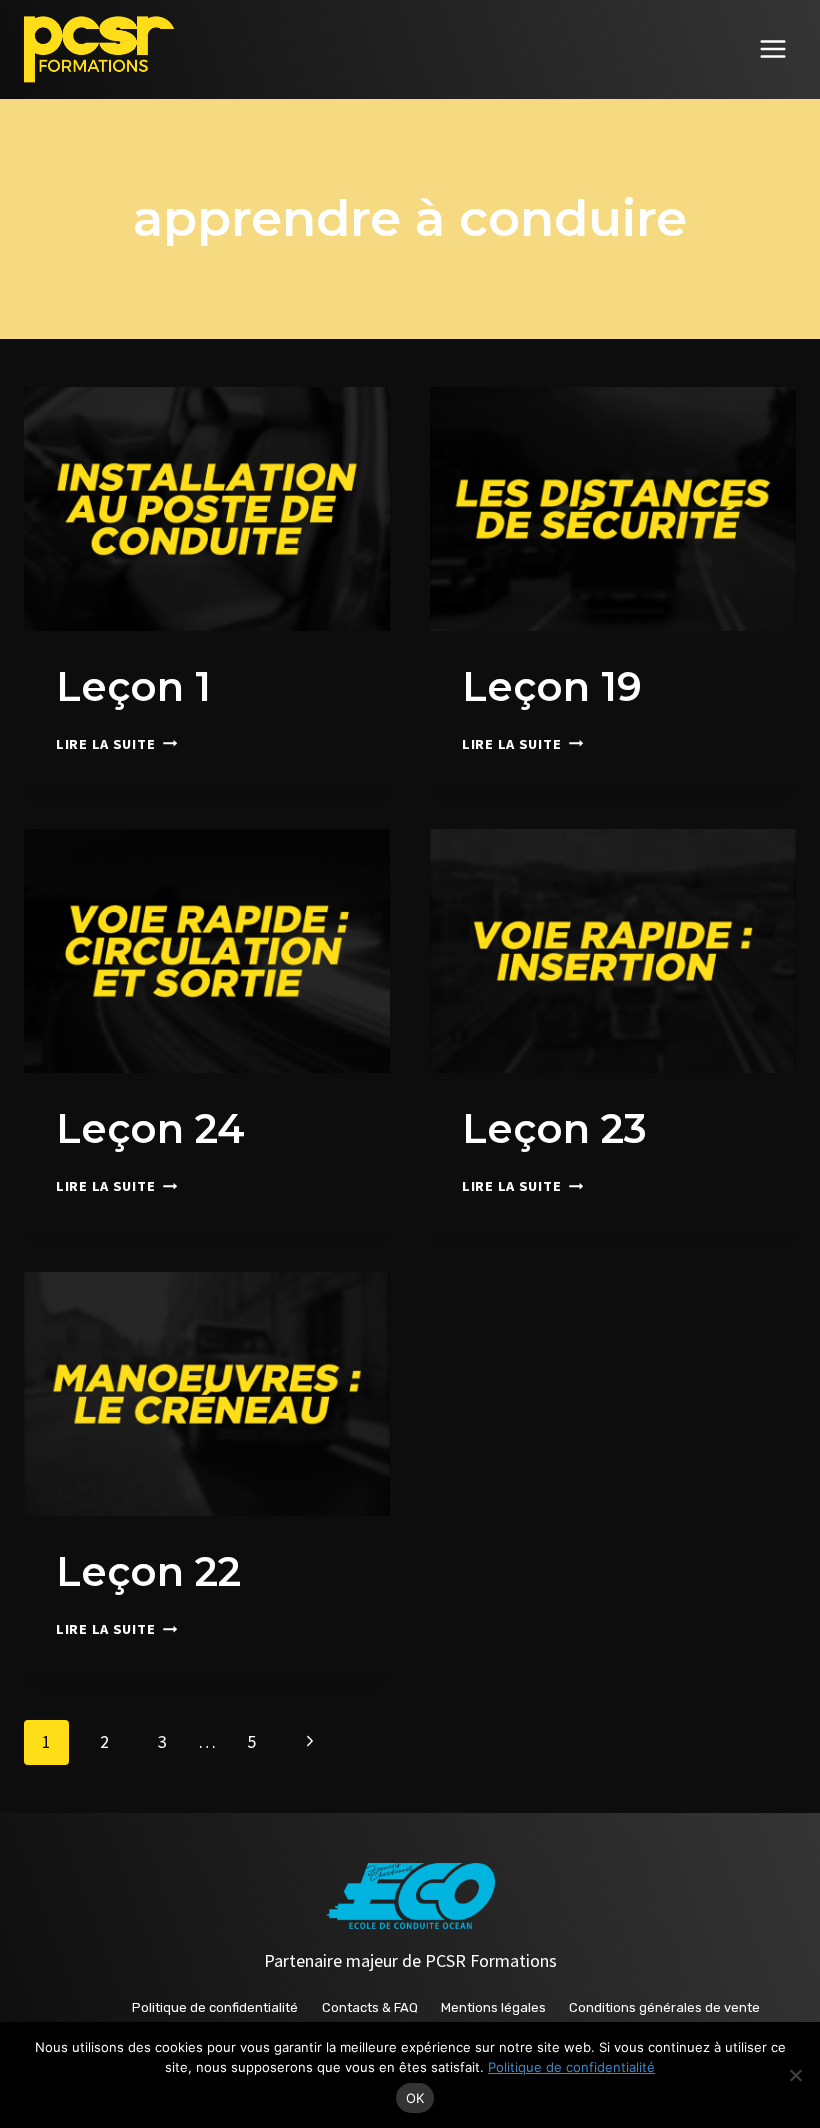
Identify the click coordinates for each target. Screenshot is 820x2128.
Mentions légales (493, 2007)
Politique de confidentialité (215, 2007)
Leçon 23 (554, 1128)
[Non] (795, 2075)
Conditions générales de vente (664, 2007)
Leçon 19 (552, 686)
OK (415, 2098)
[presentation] (207, 509)
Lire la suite (116, 744)
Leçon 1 (133, 686)
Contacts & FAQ (370, 2007)
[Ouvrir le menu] (772, 49)
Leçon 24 (150, 1128)
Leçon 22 (148, 1571)
